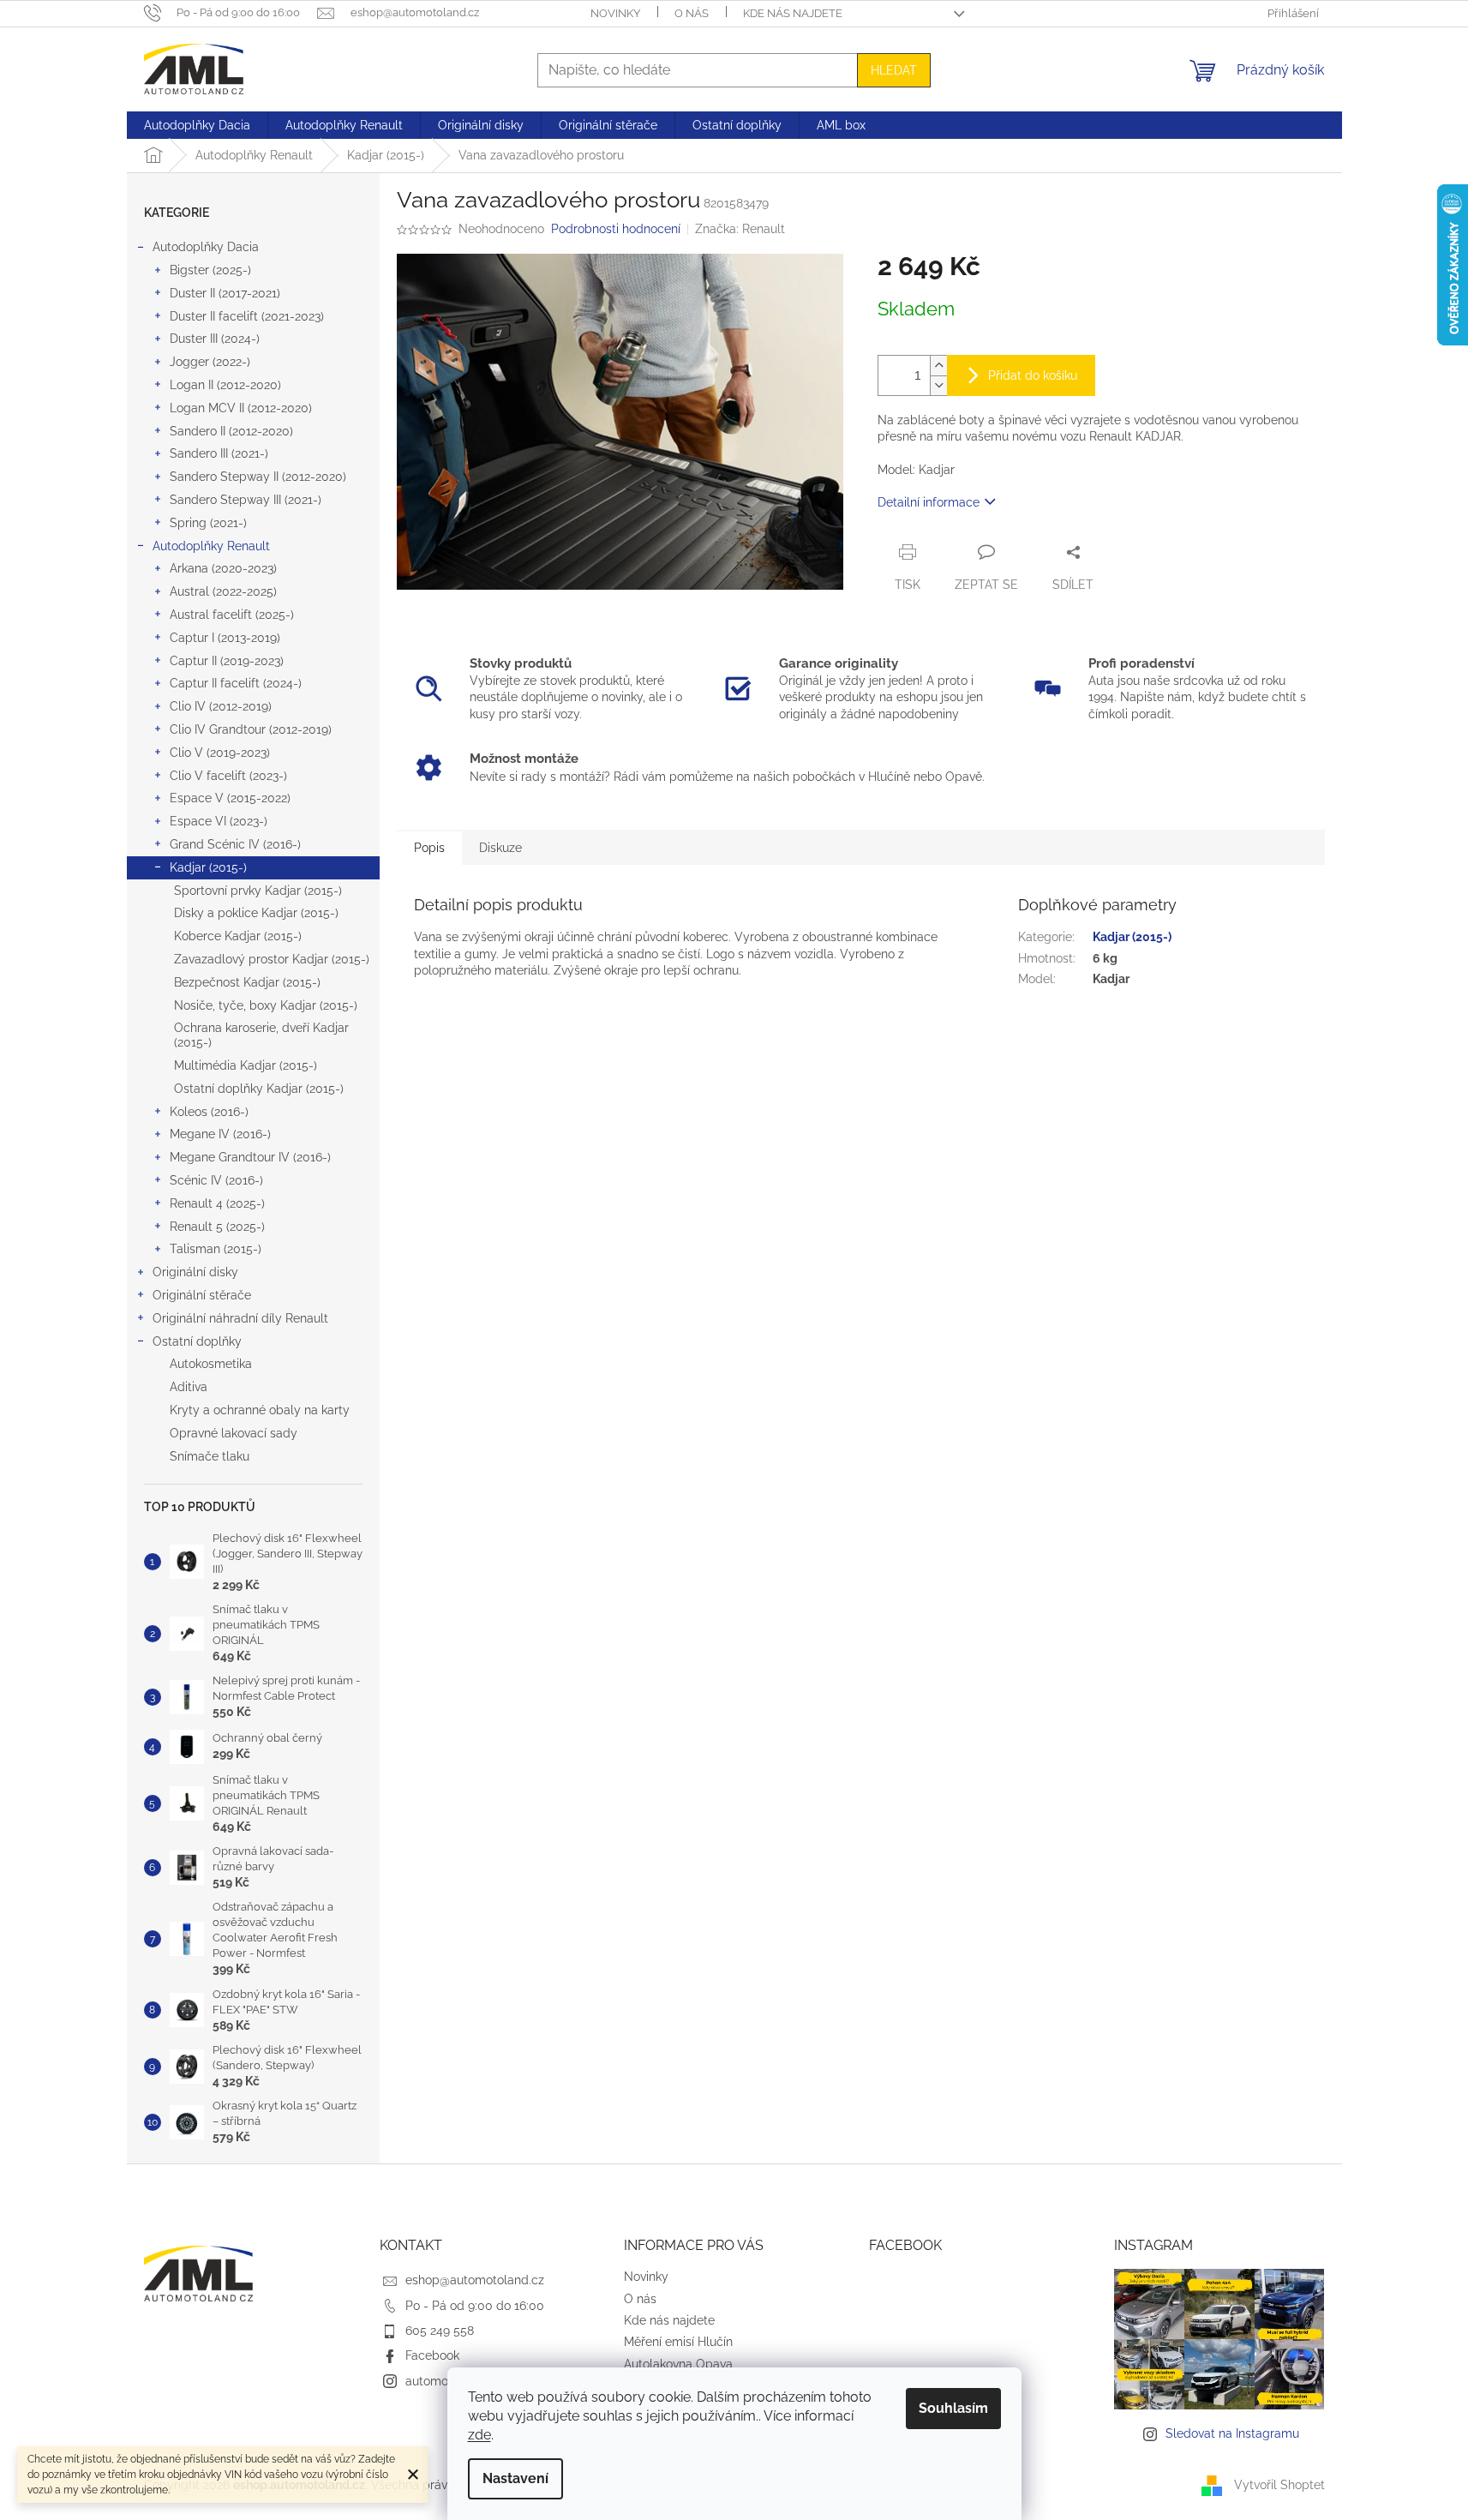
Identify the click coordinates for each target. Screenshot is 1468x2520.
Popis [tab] (429, 848)
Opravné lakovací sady (234, 1433)
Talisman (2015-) (216, 1249)
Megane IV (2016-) (220, 1134)
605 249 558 (440, 2331)
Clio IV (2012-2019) (221, 706)
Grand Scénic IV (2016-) (235, 844)
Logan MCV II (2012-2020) (241, 408)
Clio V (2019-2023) (220, 753)
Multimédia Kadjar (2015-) (246, 1065)
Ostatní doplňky (197, 1341)
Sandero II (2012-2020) (231, 431)
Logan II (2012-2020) (225, 385)
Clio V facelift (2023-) (228, 776)
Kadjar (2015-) (208, 867)
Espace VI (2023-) (219, 821)
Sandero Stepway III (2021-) (246, 500)
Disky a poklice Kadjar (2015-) (256, 913)
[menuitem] (197, 125)
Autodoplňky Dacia (206, 247)
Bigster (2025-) (210, 270)
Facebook (432, 2355)
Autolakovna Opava (678, 2364)
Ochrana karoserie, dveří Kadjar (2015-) (261, 1035)
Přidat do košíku (1033, 375)
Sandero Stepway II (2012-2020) (258, 477)
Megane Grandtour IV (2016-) (250, 1157)
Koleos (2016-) (209, 1112)
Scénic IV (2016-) (216, 1180)
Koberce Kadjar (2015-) (238, 936)
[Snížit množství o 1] (938, 385)
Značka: (740, 229)
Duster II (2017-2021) (225, 293)
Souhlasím (953, 2408)
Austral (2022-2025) (223, 591)
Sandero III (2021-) (219, 453)
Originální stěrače (202, 1295)
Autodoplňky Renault (211, 546)
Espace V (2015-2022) (230, 798)
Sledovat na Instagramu (1232, 2433)
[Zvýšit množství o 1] (938, 366)
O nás (692, 13)
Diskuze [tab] (500, 848)
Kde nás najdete (793, 13)
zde (479, 2435)
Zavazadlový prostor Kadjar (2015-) (272, 959)
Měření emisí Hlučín (678, 2342)
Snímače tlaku (210, 1456)
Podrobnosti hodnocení (616, 229)
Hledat (894, 70)
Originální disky (195, 1272)
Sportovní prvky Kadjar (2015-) (258, 891)
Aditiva (189, 1387)
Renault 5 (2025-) (217, 1227)
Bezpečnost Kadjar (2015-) (247, 982)
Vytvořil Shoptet (1279, 2485)
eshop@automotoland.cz (475, 2280)
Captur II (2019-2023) (227, 661)
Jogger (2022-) (210, 362)
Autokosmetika (211, 1364)
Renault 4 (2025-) (217, 1203)
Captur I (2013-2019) (225, 638)
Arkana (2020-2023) (223, 568)
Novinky (615, 13)
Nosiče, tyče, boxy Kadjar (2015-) (266, 1005)
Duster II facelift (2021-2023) (247, 316)
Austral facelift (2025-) (232, 615)
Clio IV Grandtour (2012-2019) (251, 729)
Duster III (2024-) (215, 339)
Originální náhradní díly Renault (240, 1318)
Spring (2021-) (208, 523)
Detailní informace (929, 502)
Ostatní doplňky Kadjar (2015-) (259, 1089)
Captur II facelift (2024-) (236, 683)
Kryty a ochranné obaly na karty (260, 1410)
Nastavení (515, 2478)
